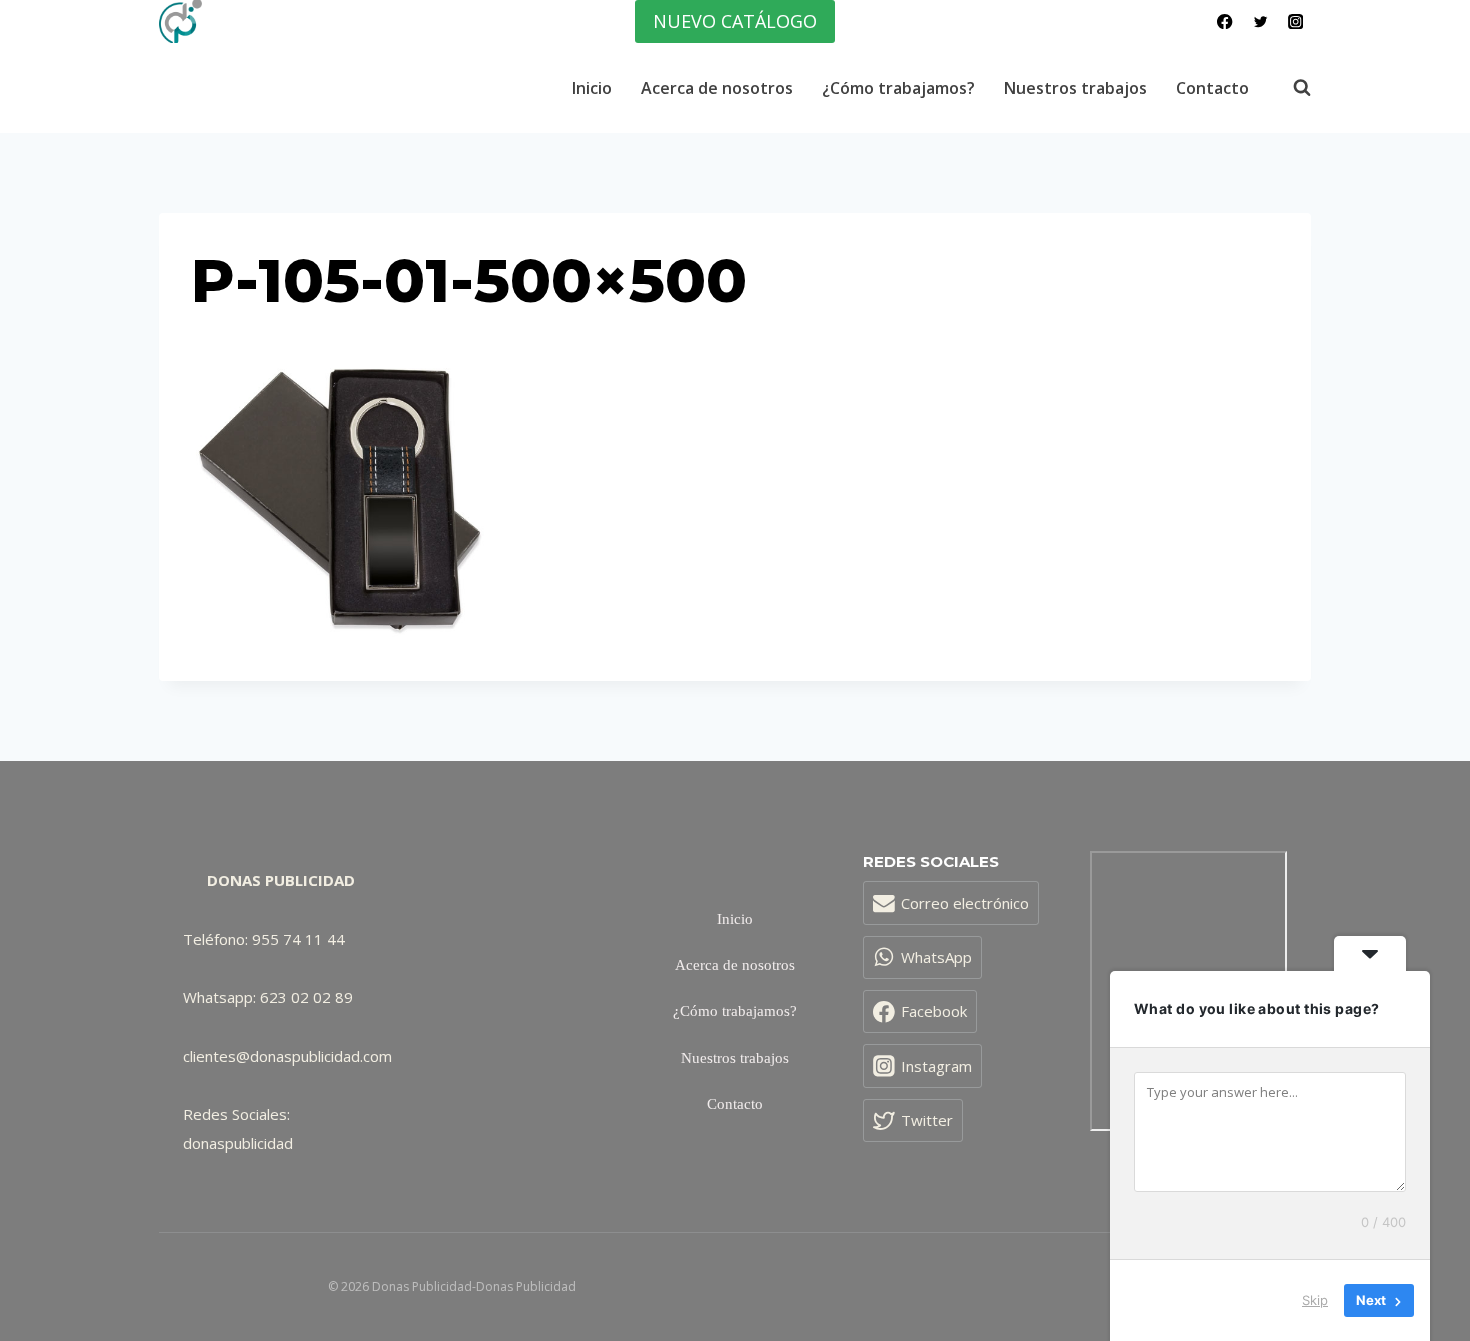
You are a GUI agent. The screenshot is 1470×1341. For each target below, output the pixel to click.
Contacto (1212, 88)
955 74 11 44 (298, 939)
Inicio (592, 88)
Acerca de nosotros (717, 88)
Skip (1315, 1300)
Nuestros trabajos (1075, 88)
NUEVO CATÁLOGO (735, 21)
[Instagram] (1295, 21)
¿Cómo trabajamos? (898, 88)
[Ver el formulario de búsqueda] (1292, 88)
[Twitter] (1260, 21)
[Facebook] (1225, 21)
